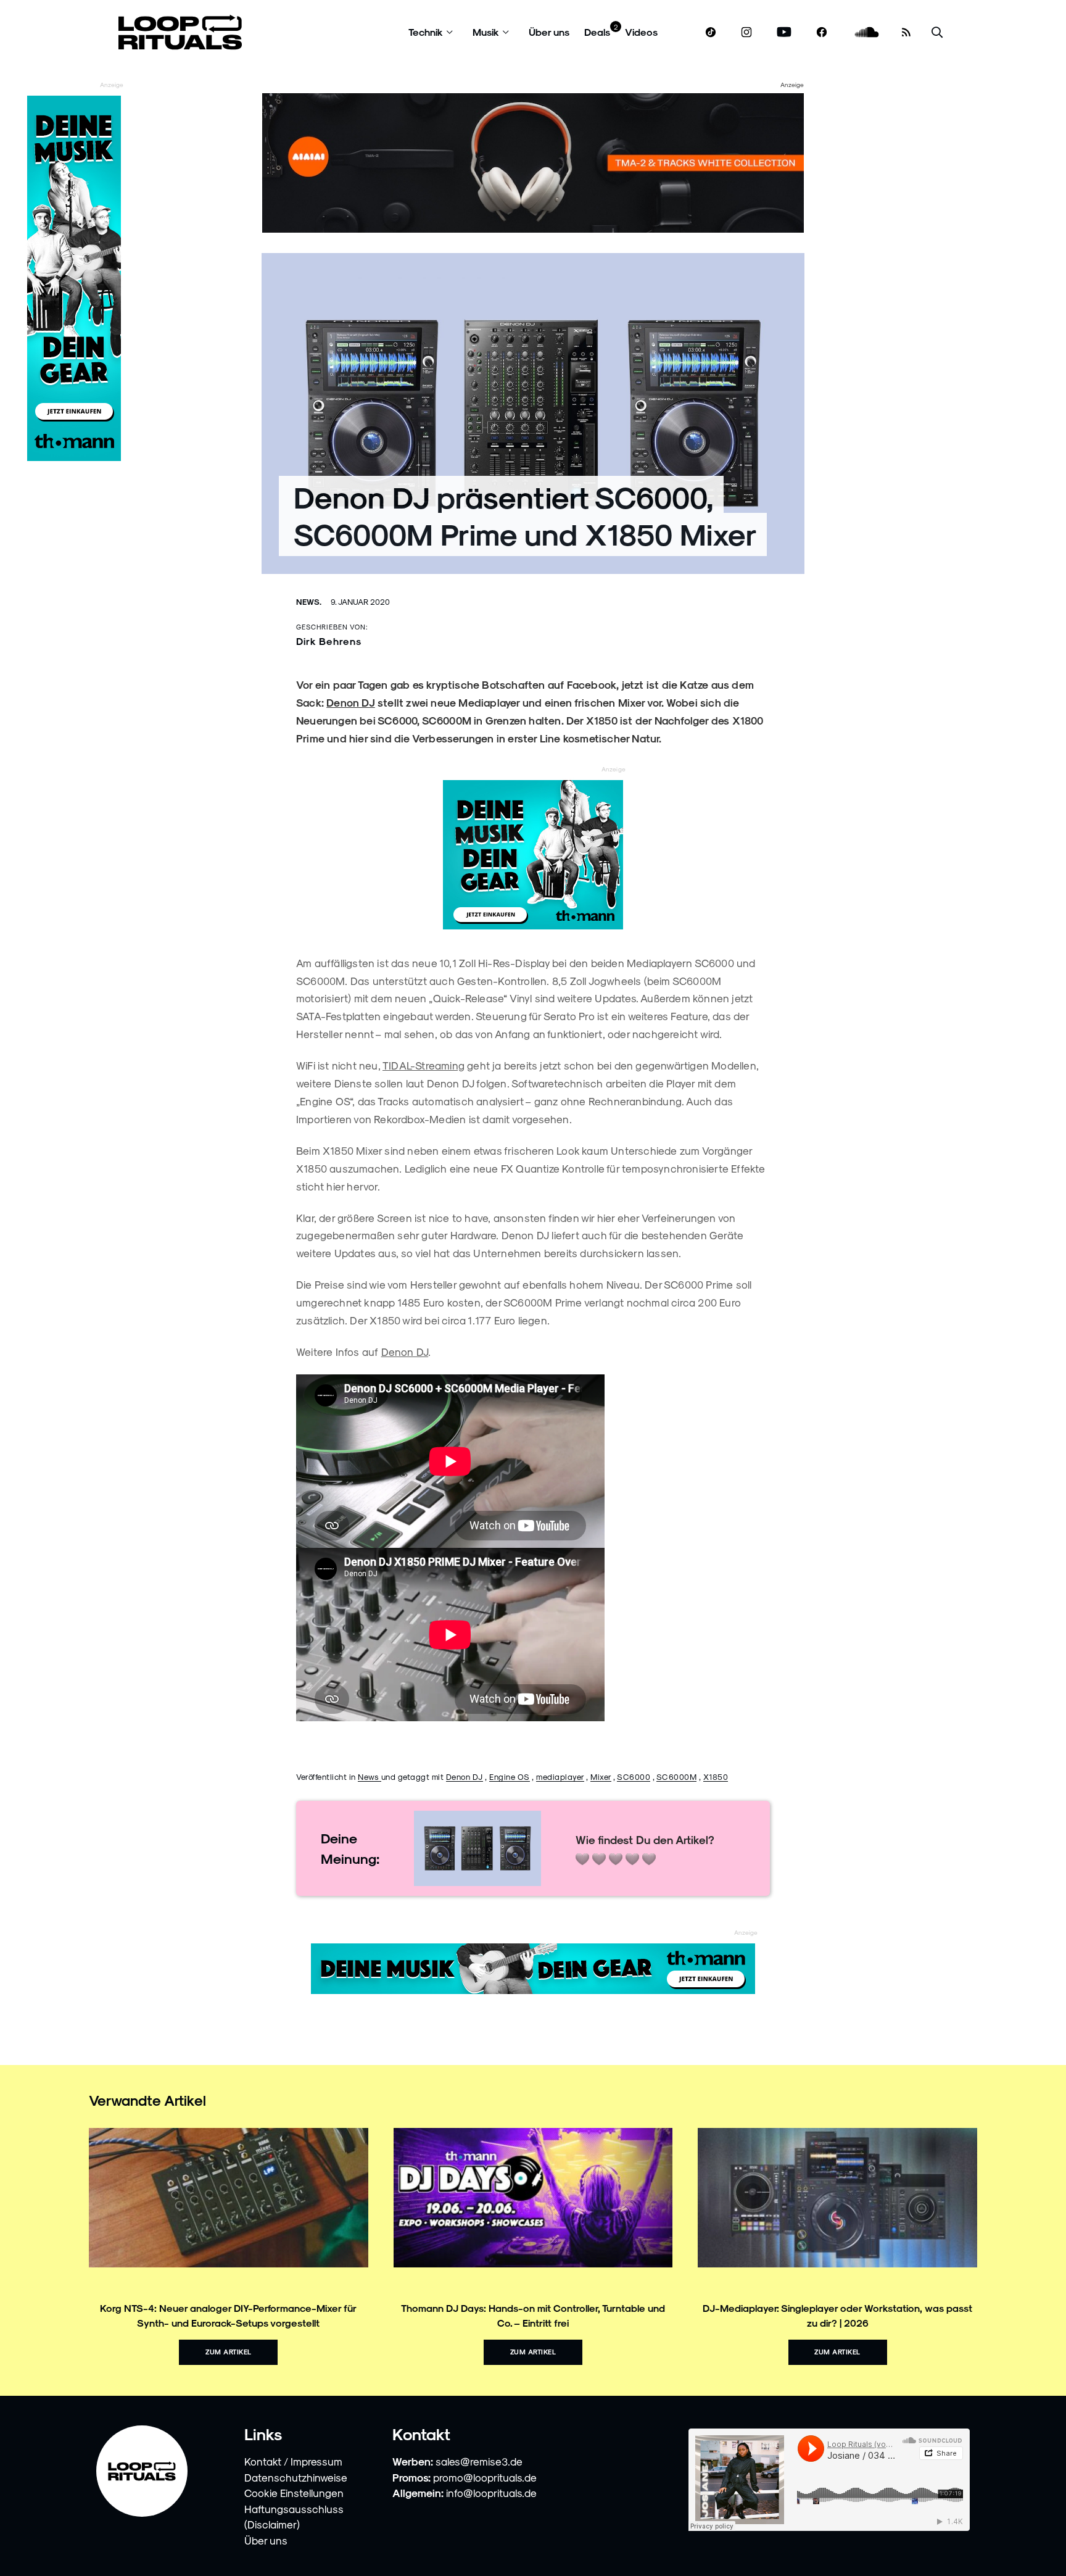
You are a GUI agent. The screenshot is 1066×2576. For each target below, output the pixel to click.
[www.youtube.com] (784, 32)
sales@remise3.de (479, 2461)
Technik (426, 32)
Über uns (549, 32)
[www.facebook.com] (822, 32)
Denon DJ (351, 702)
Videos (641, 32)
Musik (486, 32)
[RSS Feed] (906, 32)
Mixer (601, 1776)
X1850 (716, 1776)
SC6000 (634, 1776)
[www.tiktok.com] (711, 32)
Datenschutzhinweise (296, 2477)
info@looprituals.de (491, 2493)
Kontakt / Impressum (293, 2461)
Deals (597, 32)
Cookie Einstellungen (294, 2493)
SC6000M (677, 1776)
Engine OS (510, 1776)
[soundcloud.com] (867, 32)
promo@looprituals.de (485, 2477)
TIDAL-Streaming (424, 1065)
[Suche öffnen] (937, 32)
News (370, 1776)
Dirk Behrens (329, 641)
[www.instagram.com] (746, 32)
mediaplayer (560, 1776)
